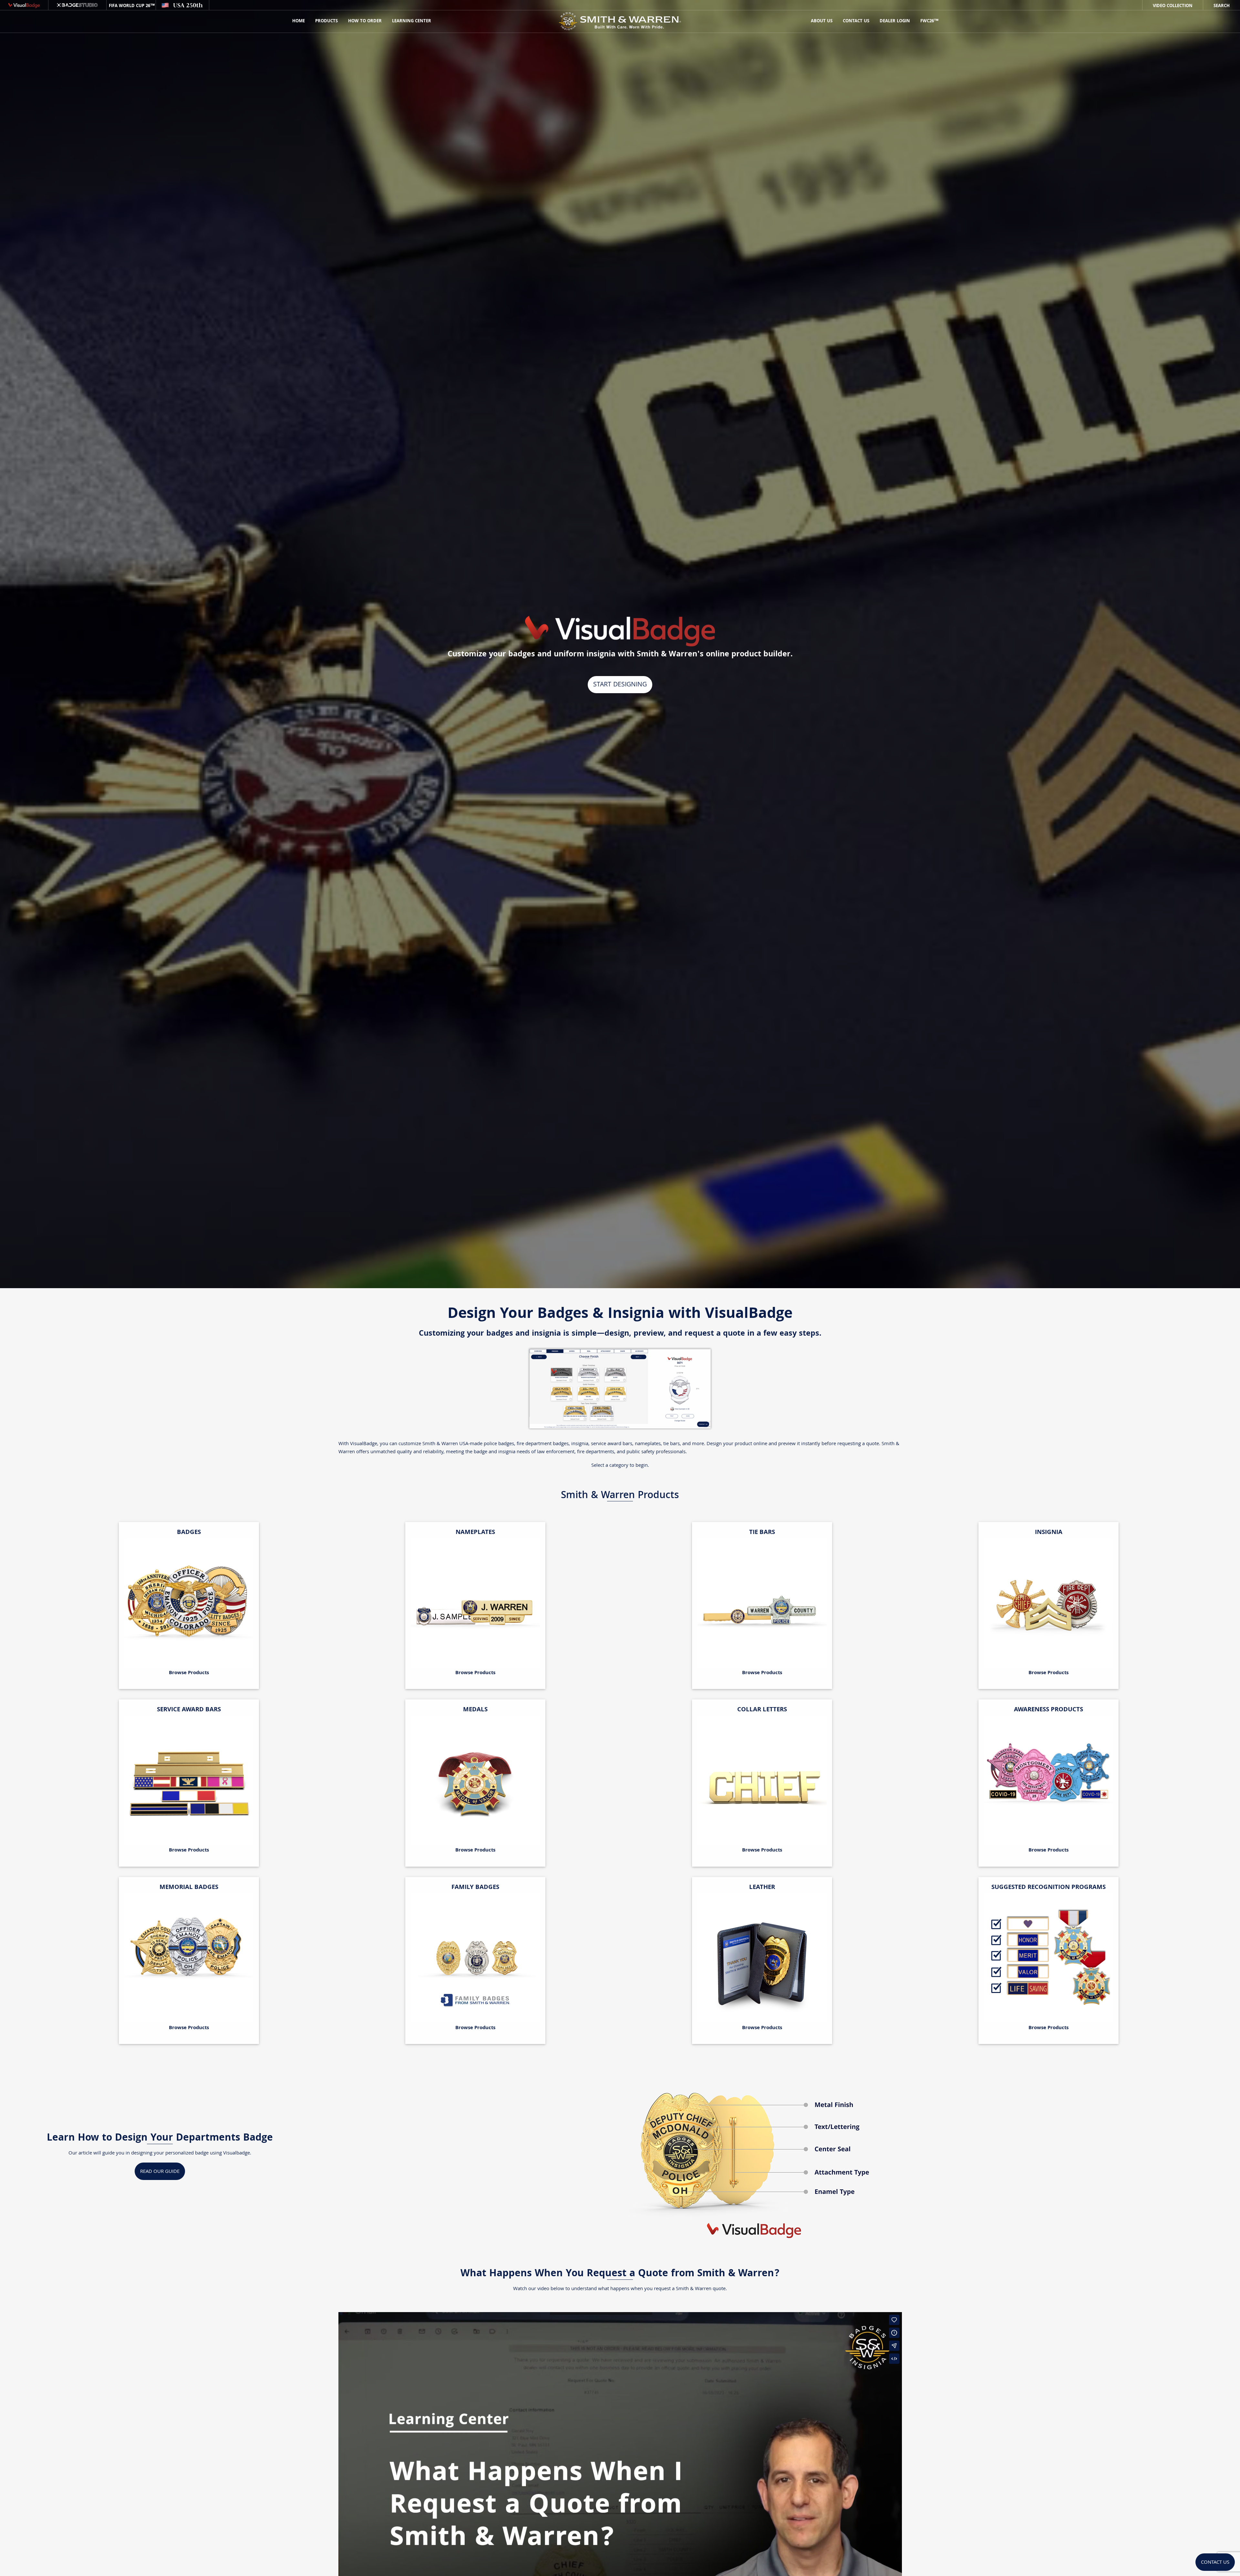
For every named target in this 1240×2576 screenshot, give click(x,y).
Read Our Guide (160, 2172)
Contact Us (856, 21)
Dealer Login (895, 21)
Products (326, 21)
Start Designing (620, 685)
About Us (822, 21)
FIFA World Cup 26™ (131, 6)
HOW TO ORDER (365, 21)
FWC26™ (929, 21)
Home (299, 21)
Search (1222, 6)
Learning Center (412, 21)
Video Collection (1173, 6)
